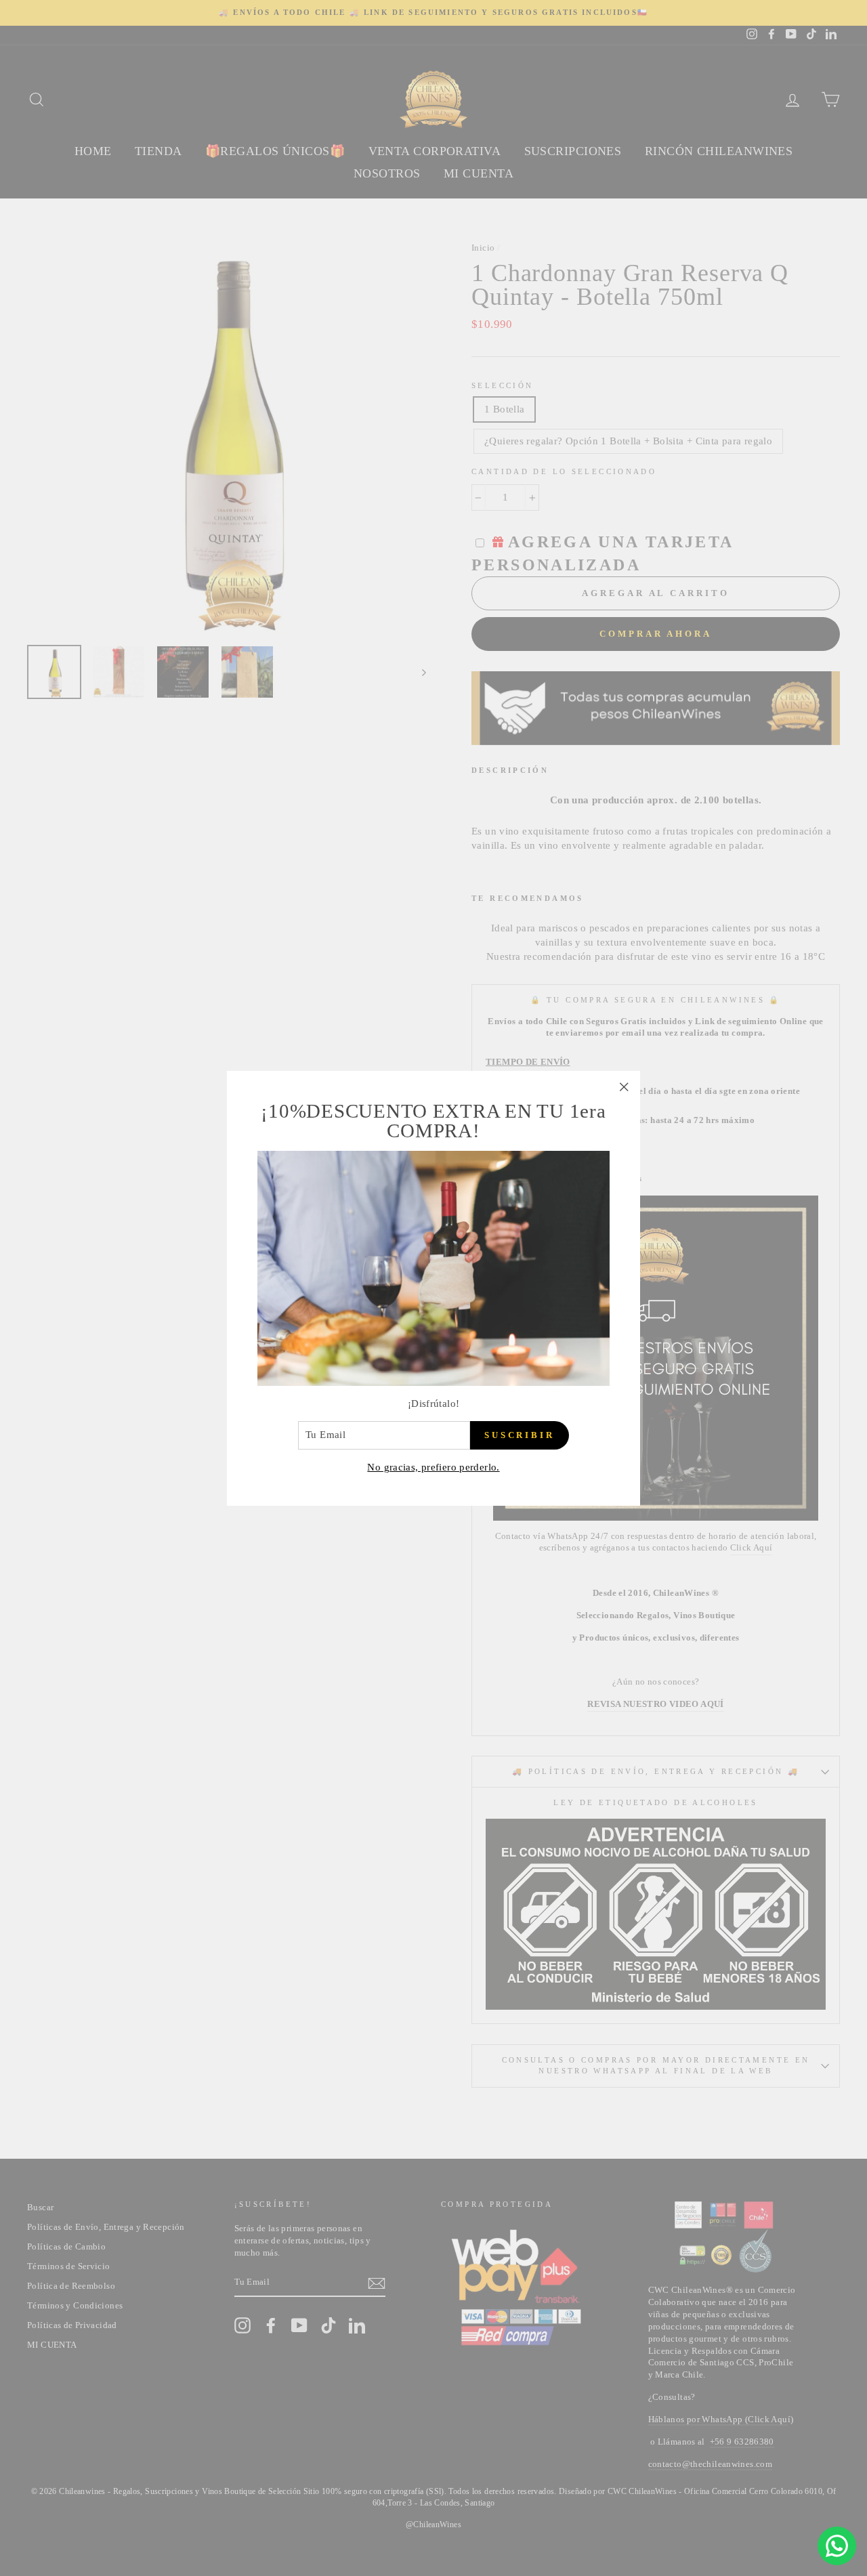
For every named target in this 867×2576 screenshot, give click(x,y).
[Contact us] (837, 2546)
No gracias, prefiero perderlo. (433, 1466)
